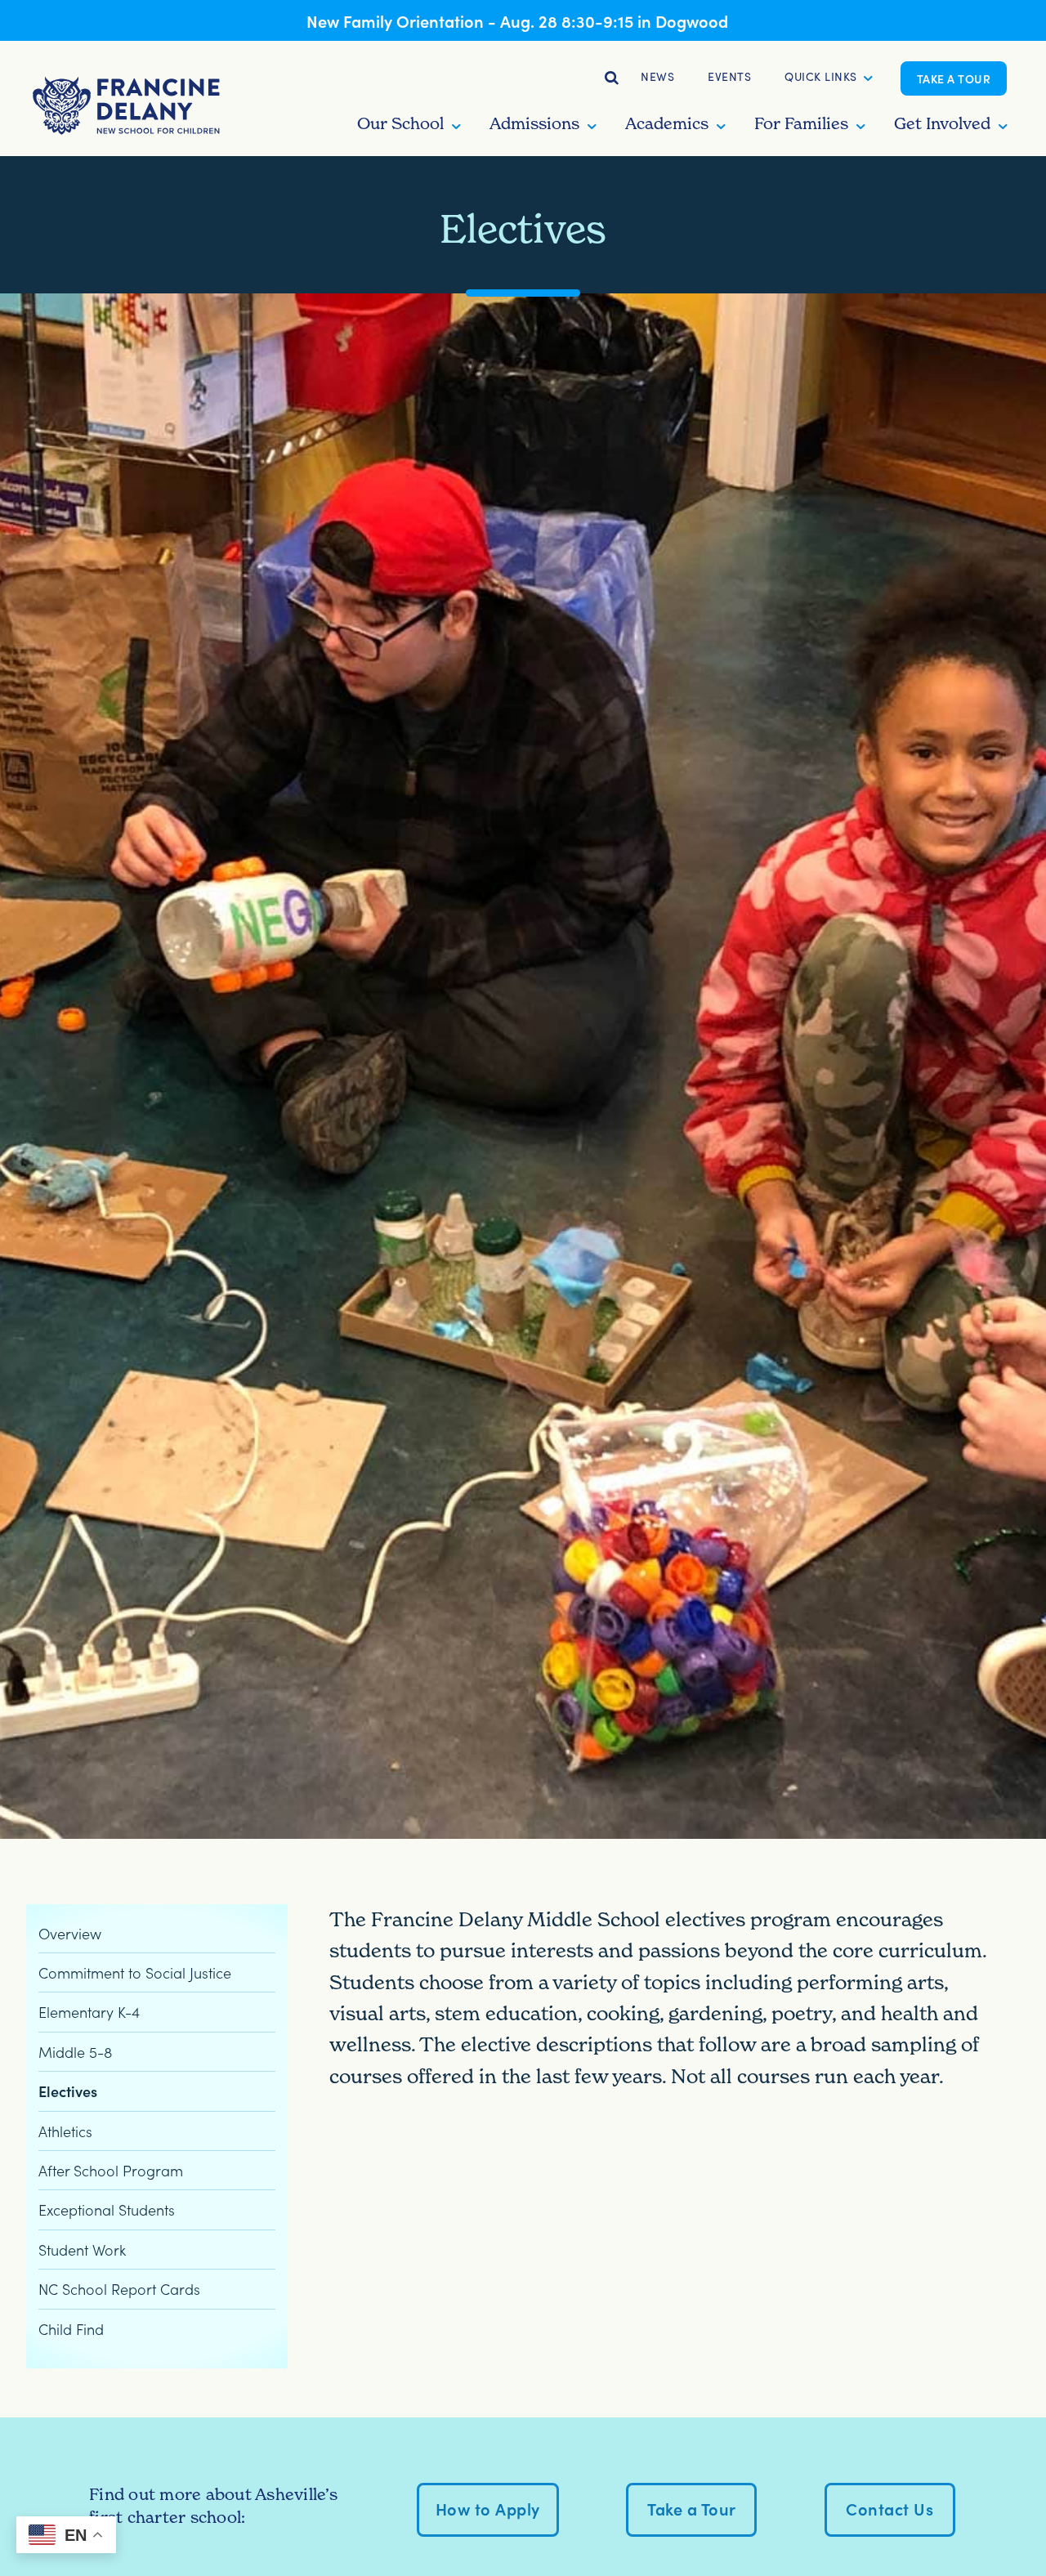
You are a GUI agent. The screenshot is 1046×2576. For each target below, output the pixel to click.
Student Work (82, 2250)
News (657, 76)
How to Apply (488, 2508)
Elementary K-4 (89, 2012)
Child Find (71, 2329)
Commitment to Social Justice (135, 1972)
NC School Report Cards (119, 2289)
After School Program (111, 2170)
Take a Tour (954, 78)
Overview (70, 1933)
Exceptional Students (107, 2210)
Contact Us (890, 2508)
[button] (821, 78)
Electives (68, 2091)
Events (729, 76)
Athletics (65, 2131)
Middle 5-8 (75, 2052)
